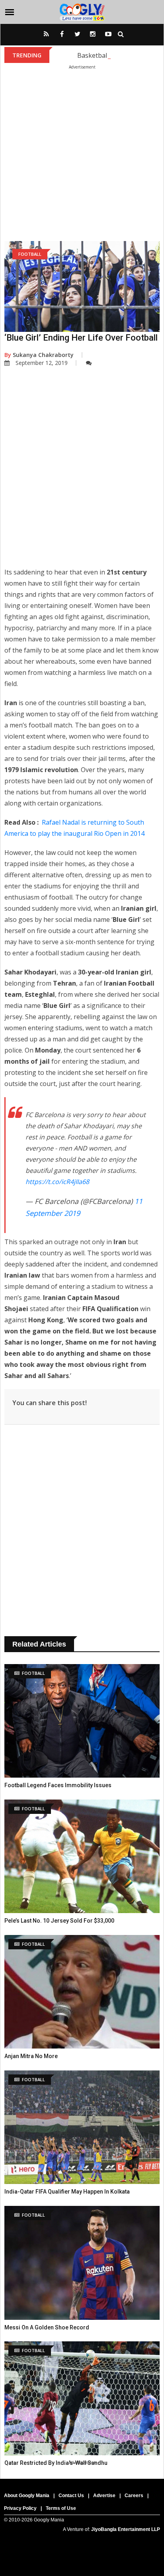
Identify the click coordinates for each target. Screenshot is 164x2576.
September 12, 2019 (42, 363)
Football (30, 254)
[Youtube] (108, 37)
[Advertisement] (82, 151)
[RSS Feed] (46, 37)
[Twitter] (77, 37)
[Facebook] (62, 37)
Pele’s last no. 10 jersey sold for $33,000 (59, 1921)
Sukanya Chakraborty (39, 355)
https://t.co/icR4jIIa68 (57, 1182)
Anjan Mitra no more (31, 2056)
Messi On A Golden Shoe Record (47, 2327)
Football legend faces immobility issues (58, 1785)
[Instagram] (93, 37)
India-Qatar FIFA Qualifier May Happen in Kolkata (67, 2192)
